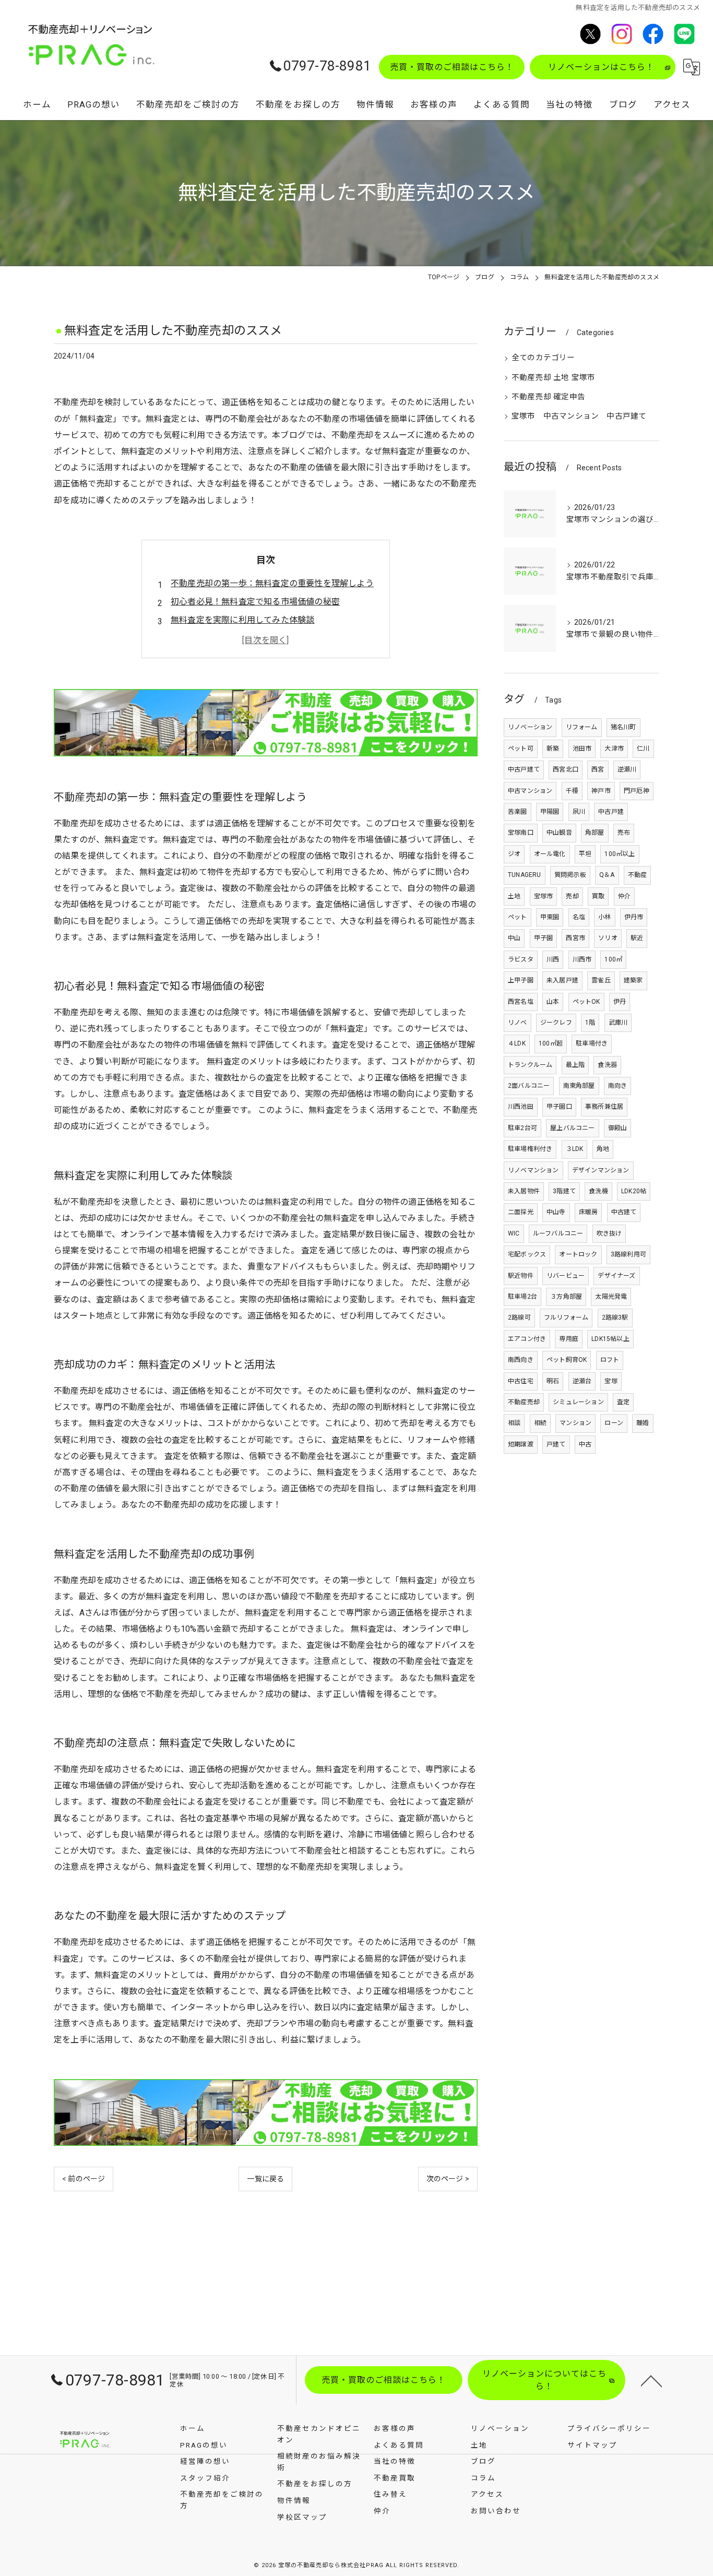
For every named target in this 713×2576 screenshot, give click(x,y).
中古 (585, 1444)
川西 (553, 959)
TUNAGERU (525, 875)
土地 (514, 896)
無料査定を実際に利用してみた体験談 (242, 620)
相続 (540, 1423)
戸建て (556, 1444)
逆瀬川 (627, 769)
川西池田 (521, 1107)
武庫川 (618, 1023)
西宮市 (575, 938)
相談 (514, 1423)
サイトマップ (592, 2445)
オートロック (578, 1254)
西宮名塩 (521, 1002)
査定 (623, 1402)
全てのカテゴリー (543, 358)
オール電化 (550, 854)
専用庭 (569, 1339)
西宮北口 (566, 769)
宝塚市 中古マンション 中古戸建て (579, 416)
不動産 (638, 875)
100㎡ (613, 959)
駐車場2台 (522, 1297)
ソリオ (608, 938)
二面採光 (521, 1212)
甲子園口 (559, 1107)
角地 (603, 1149)
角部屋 (595, 833)
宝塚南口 (521, 833)
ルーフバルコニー (558, 1233)
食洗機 (598, 1191)
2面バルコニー (529, 1086)
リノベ (518, 1023)
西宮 (598, 769)
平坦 (585, 854)
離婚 (643, 1423)
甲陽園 (550, 812)
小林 (604, 917)
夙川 (579, 812)
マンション (575, 1423)
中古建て (624, 1212)
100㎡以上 (620, 854)
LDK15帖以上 (610, 1339)
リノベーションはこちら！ (601, 67)
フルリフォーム (566, 1317)
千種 (572, 791)
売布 (624, 833)
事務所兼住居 (604, 1107)
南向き (618, 1086)
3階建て (564, 1191)
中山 (514, 938)
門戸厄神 (637, 791)
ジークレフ (556, 1023)
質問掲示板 (570, 875)
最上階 (575, 1065)
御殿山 (618, 1128)
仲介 (624, 896)
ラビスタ (521, 959)
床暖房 (589, 1212)
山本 (553, 1002)
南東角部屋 (579, 1086)
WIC (514, 1233)
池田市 (582, 749)
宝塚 (611, 1381)
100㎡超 (551, 1043)
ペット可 (521, 749)
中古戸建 (611, 812)
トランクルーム (530, 1065)
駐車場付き (592, 1043)
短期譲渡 (521, 1444)
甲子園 (544, 938)
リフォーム (582, 727)
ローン (614, 1423)
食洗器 (607, 1065)
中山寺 (556, 1212)
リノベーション (530, 727)
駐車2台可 (522, 1128)
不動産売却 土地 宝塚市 (553, 378)
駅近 (637, 938)
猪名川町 (623, 727)
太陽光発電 (611, 1297)
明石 (553, 1381)
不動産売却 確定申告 (548, 397)
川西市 (582, 959)
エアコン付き (527, 1339)
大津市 (614, 749)
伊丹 (620, 1002)
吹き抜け (609, 1233)
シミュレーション (578, 1402)
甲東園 (550, 917)
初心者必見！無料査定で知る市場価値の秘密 (255, 602)
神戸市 (601, 791)
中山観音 (559, 833)
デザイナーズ (616, 1276)
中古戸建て (524, 769)
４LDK (517, 1043)
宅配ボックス (527, 1254)
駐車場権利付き (530, 1149)
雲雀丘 (601, 980)
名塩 (579, 917)
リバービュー (566, 1276)
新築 (553, 749)
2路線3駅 (615, 1317)
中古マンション (530, 791)
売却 (572, 896)
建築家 (633, 980)
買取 (598, 896)
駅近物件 (521, 1276)
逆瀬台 (582, 1381)
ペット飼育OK (567, 1360)
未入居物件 (524, 1191)
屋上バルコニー (572, 1128)
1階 (590, 1023)
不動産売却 (524, 1402)
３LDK (575, 1149)
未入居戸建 (562, 980)
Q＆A (607, 875)
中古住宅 (521, 1381)
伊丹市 (634, 917)
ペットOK (586, 1002)
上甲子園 (521, 980)
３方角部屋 (566, 1297)
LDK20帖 (634, 1191)
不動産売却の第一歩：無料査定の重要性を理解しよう (272, 583)
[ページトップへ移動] (651, 2380)
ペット (518, 917)
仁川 (643, 749)
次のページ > (448, 2179)
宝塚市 (544, 896)
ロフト (610, 1360)
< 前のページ (84, 2179)
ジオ (514, 854)
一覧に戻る (265, 2179)
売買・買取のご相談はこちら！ (452, 67)
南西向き (521, 1360)
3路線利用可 (628, 1254)
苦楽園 (518, 812)
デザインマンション (601, 1170)
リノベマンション (533, 1170)
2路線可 (519, 1317)
